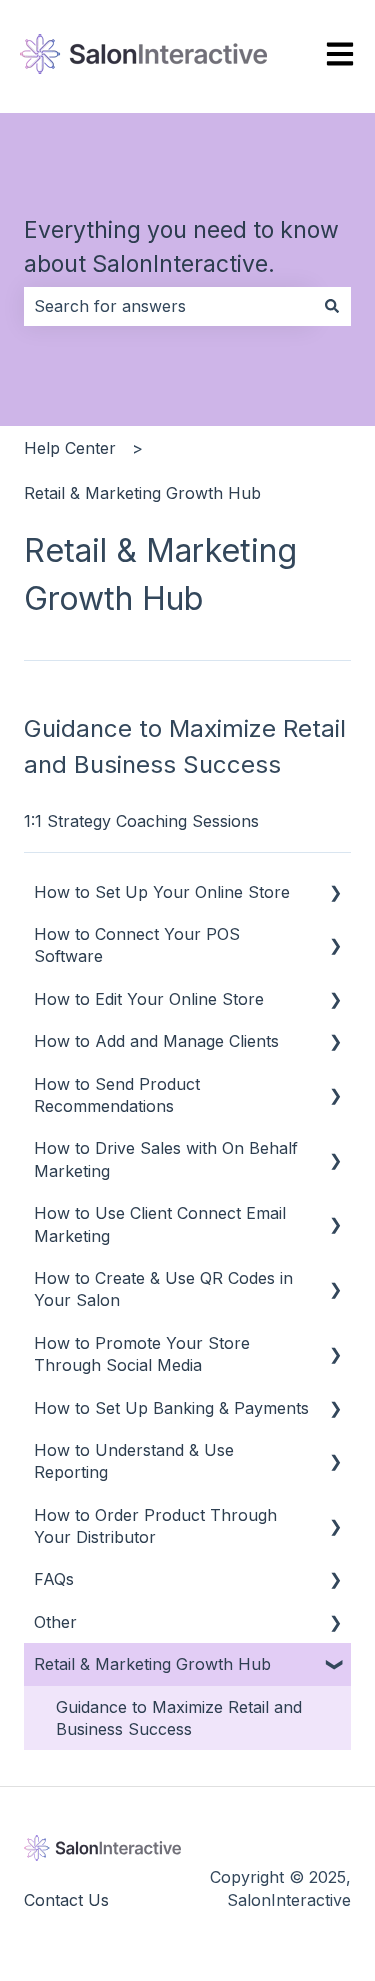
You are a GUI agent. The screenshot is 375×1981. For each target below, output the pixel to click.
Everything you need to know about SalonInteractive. (181, 247)
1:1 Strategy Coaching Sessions (141, 821)
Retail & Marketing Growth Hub (142, 493)
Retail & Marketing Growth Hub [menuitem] (152, 1664)
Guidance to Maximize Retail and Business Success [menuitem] (179, 1718)
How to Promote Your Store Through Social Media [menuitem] (142, 1354)
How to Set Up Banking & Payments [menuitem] (171, 1408)
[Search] (332, 306)
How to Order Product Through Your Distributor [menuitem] (155, 1526)
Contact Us (66, 1900)
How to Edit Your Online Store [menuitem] (149, 999)
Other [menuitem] (55, 1622)
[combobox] (168, 306)
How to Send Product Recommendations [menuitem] (117, 1095)
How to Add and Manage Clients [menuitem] (156, 1041)
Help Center (70, 448)
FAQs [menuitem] (54, 1579)
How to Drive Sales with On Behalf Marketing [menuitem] (166, 1159)
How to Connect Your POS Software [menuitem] (137, 945)
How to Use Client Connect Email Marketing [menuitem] (160, 1224)
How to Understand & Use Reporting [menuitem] (134, 1461)
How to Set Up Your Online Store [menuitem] (162, 892)
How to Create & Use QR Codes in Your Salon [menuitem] (163, 1289)
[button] (335, 893)
